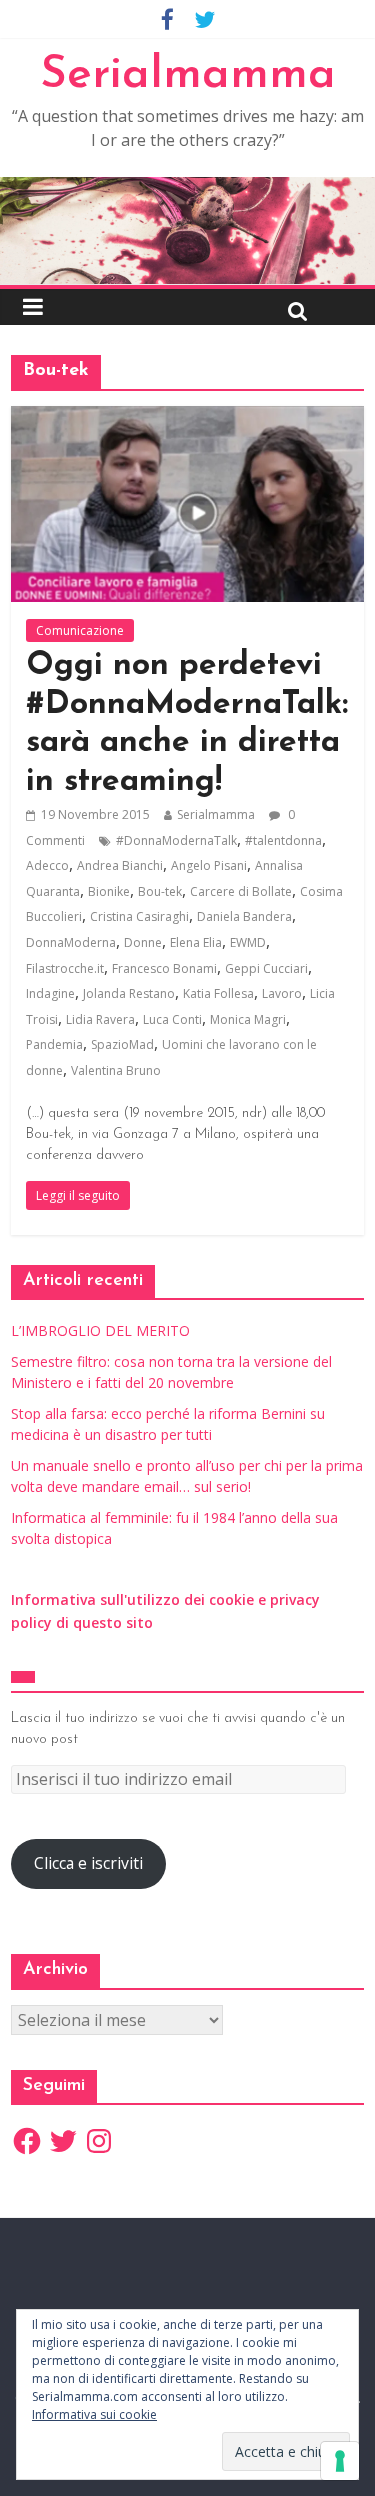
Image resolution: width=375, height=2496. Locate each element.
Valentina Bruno (116, 1070)
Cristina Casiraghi (139, 916)
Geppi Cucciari (266, 968)
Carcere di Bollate (241, 891)
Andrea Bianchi (120, 865)
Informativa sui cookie (94, 2414)
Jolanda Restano (129, 993)
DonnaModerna (71, 942)
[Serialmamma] (187, 189)
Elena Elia (196, 942)
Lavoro (282, 993)
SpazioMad (122, 1044)
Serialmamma (188, 75)
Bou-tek (160, 891)
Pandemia (54, 1044)
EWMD (248, 942)
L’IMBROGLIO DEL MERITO (100, 1330)
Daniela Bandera (244, 916)
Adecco (47, 865)
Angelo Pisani (209, 865)
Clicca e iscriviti (88, 1863)
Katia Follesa (218, 993)
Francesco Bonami (164, 968)
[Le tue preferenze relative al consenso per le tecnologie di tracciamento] (340, 2461)
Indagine (50, 993)
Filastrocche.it (65, 968)
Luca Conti (172, 1019)
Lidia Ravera (100, 1019)
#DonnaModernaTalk (176, 840)
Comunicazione (80, 630)
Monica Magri (248, 1019)
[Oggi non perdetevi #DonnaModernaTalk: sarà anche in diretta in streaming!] (187, 418)
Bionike (109, 891)
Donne (143, 942)
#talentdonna (283, 840)
